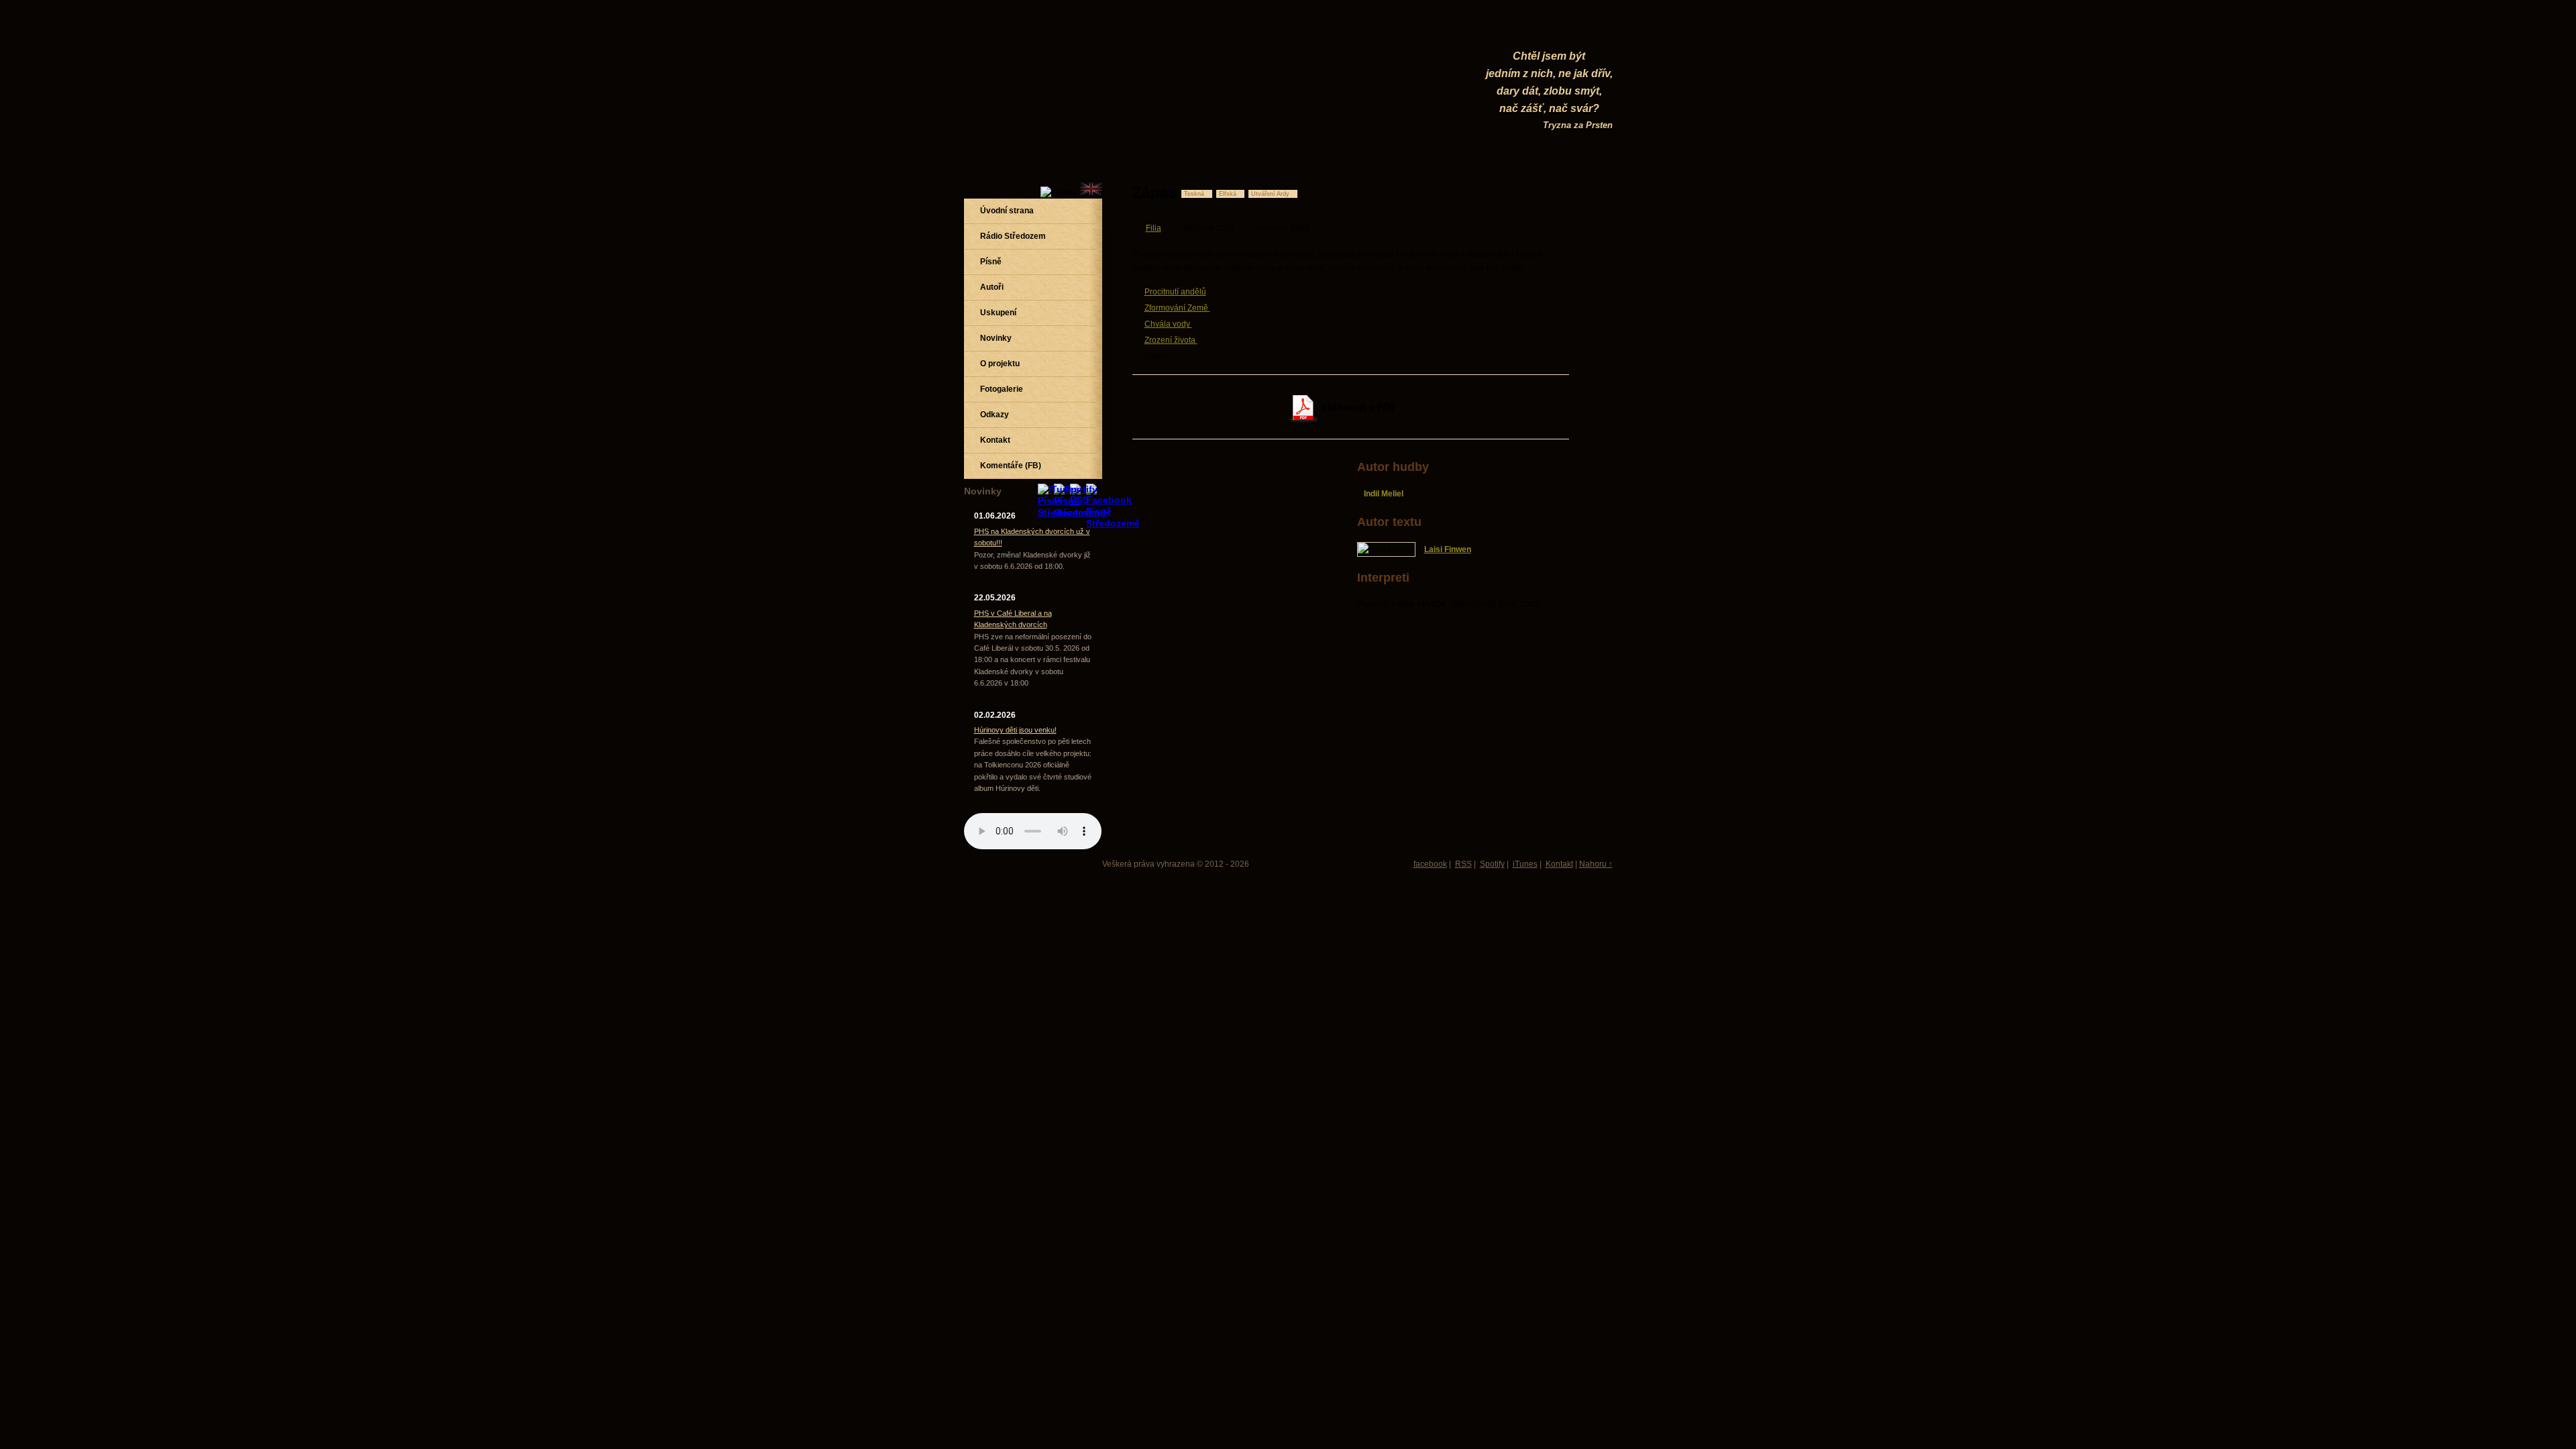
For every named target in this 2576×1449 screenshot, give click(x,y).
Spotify (1492, 864)
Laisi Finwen (1448, 549)
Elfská (1228, 194)
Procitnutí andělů (1175, 292)
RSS (1463, 864)
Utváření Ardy (1270, 194)
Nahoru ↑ (1596, 864)
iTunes (1525, 864)
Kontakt (1559, 864)
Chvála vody (1168, 324)
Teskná (1194, 194)
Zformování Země (1177, 308)
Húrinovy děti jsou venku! (1015, 730)
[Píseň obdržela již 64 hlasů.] (1523, 193)
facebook (1430, 864)
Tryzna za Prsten (1578, 125)
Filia (1153, 228)
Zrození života (1171, 340)
